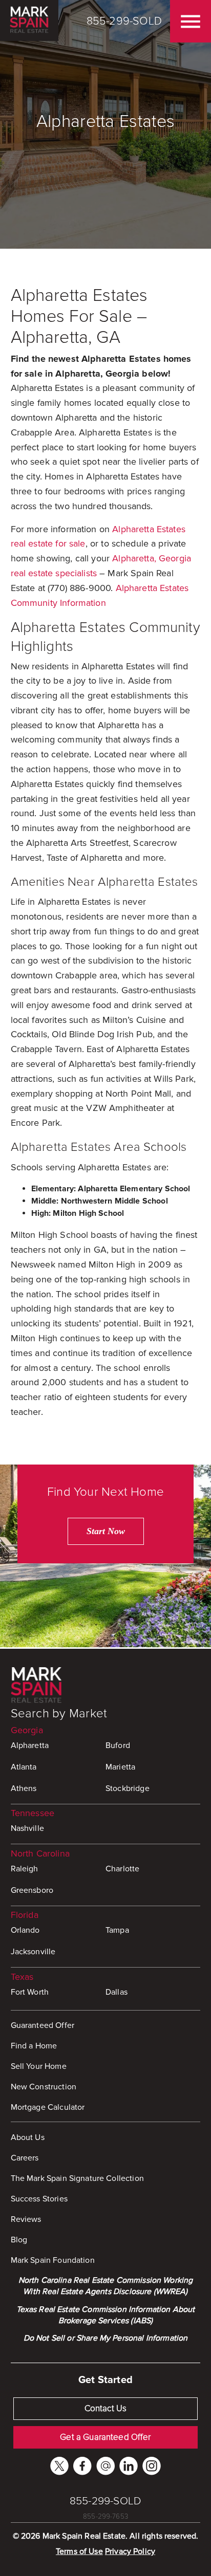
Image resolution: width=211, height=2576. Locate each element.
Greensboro (32, 1890)
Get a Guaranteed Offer (105, 2437)
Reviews (26, 2219)
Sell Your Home (39, 2066)
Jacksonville (33, 1952)
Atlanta (24, 1767)
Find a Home (34, 2046)
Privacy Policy (130, 2551)
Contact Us (106, 2408)
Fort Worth (30, 1992)
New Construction (44, 2087)
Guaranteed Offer (43, 2025)
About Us (28, 2137)
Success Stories (39, 2199)
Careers (25, 2158)
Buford (118, 1745)
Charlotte (122, 1869)
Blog (19, 2240)
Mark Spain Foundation (53, 2260)
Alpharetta (30, 1745)
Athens (24, 1788)
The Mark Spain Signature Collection (77, 2178)
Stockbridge (128, 1788)
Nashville (27, 1828)
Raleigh (25, 1869)
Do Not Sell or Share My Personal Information (106, 2338)
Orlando (25, 1930)
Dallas (117, 1992)
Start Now (106, 1531)
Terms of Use (79, 2551)
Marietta (120, 1767)
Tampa (117, 1930)
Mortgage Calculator (48, 2107)
